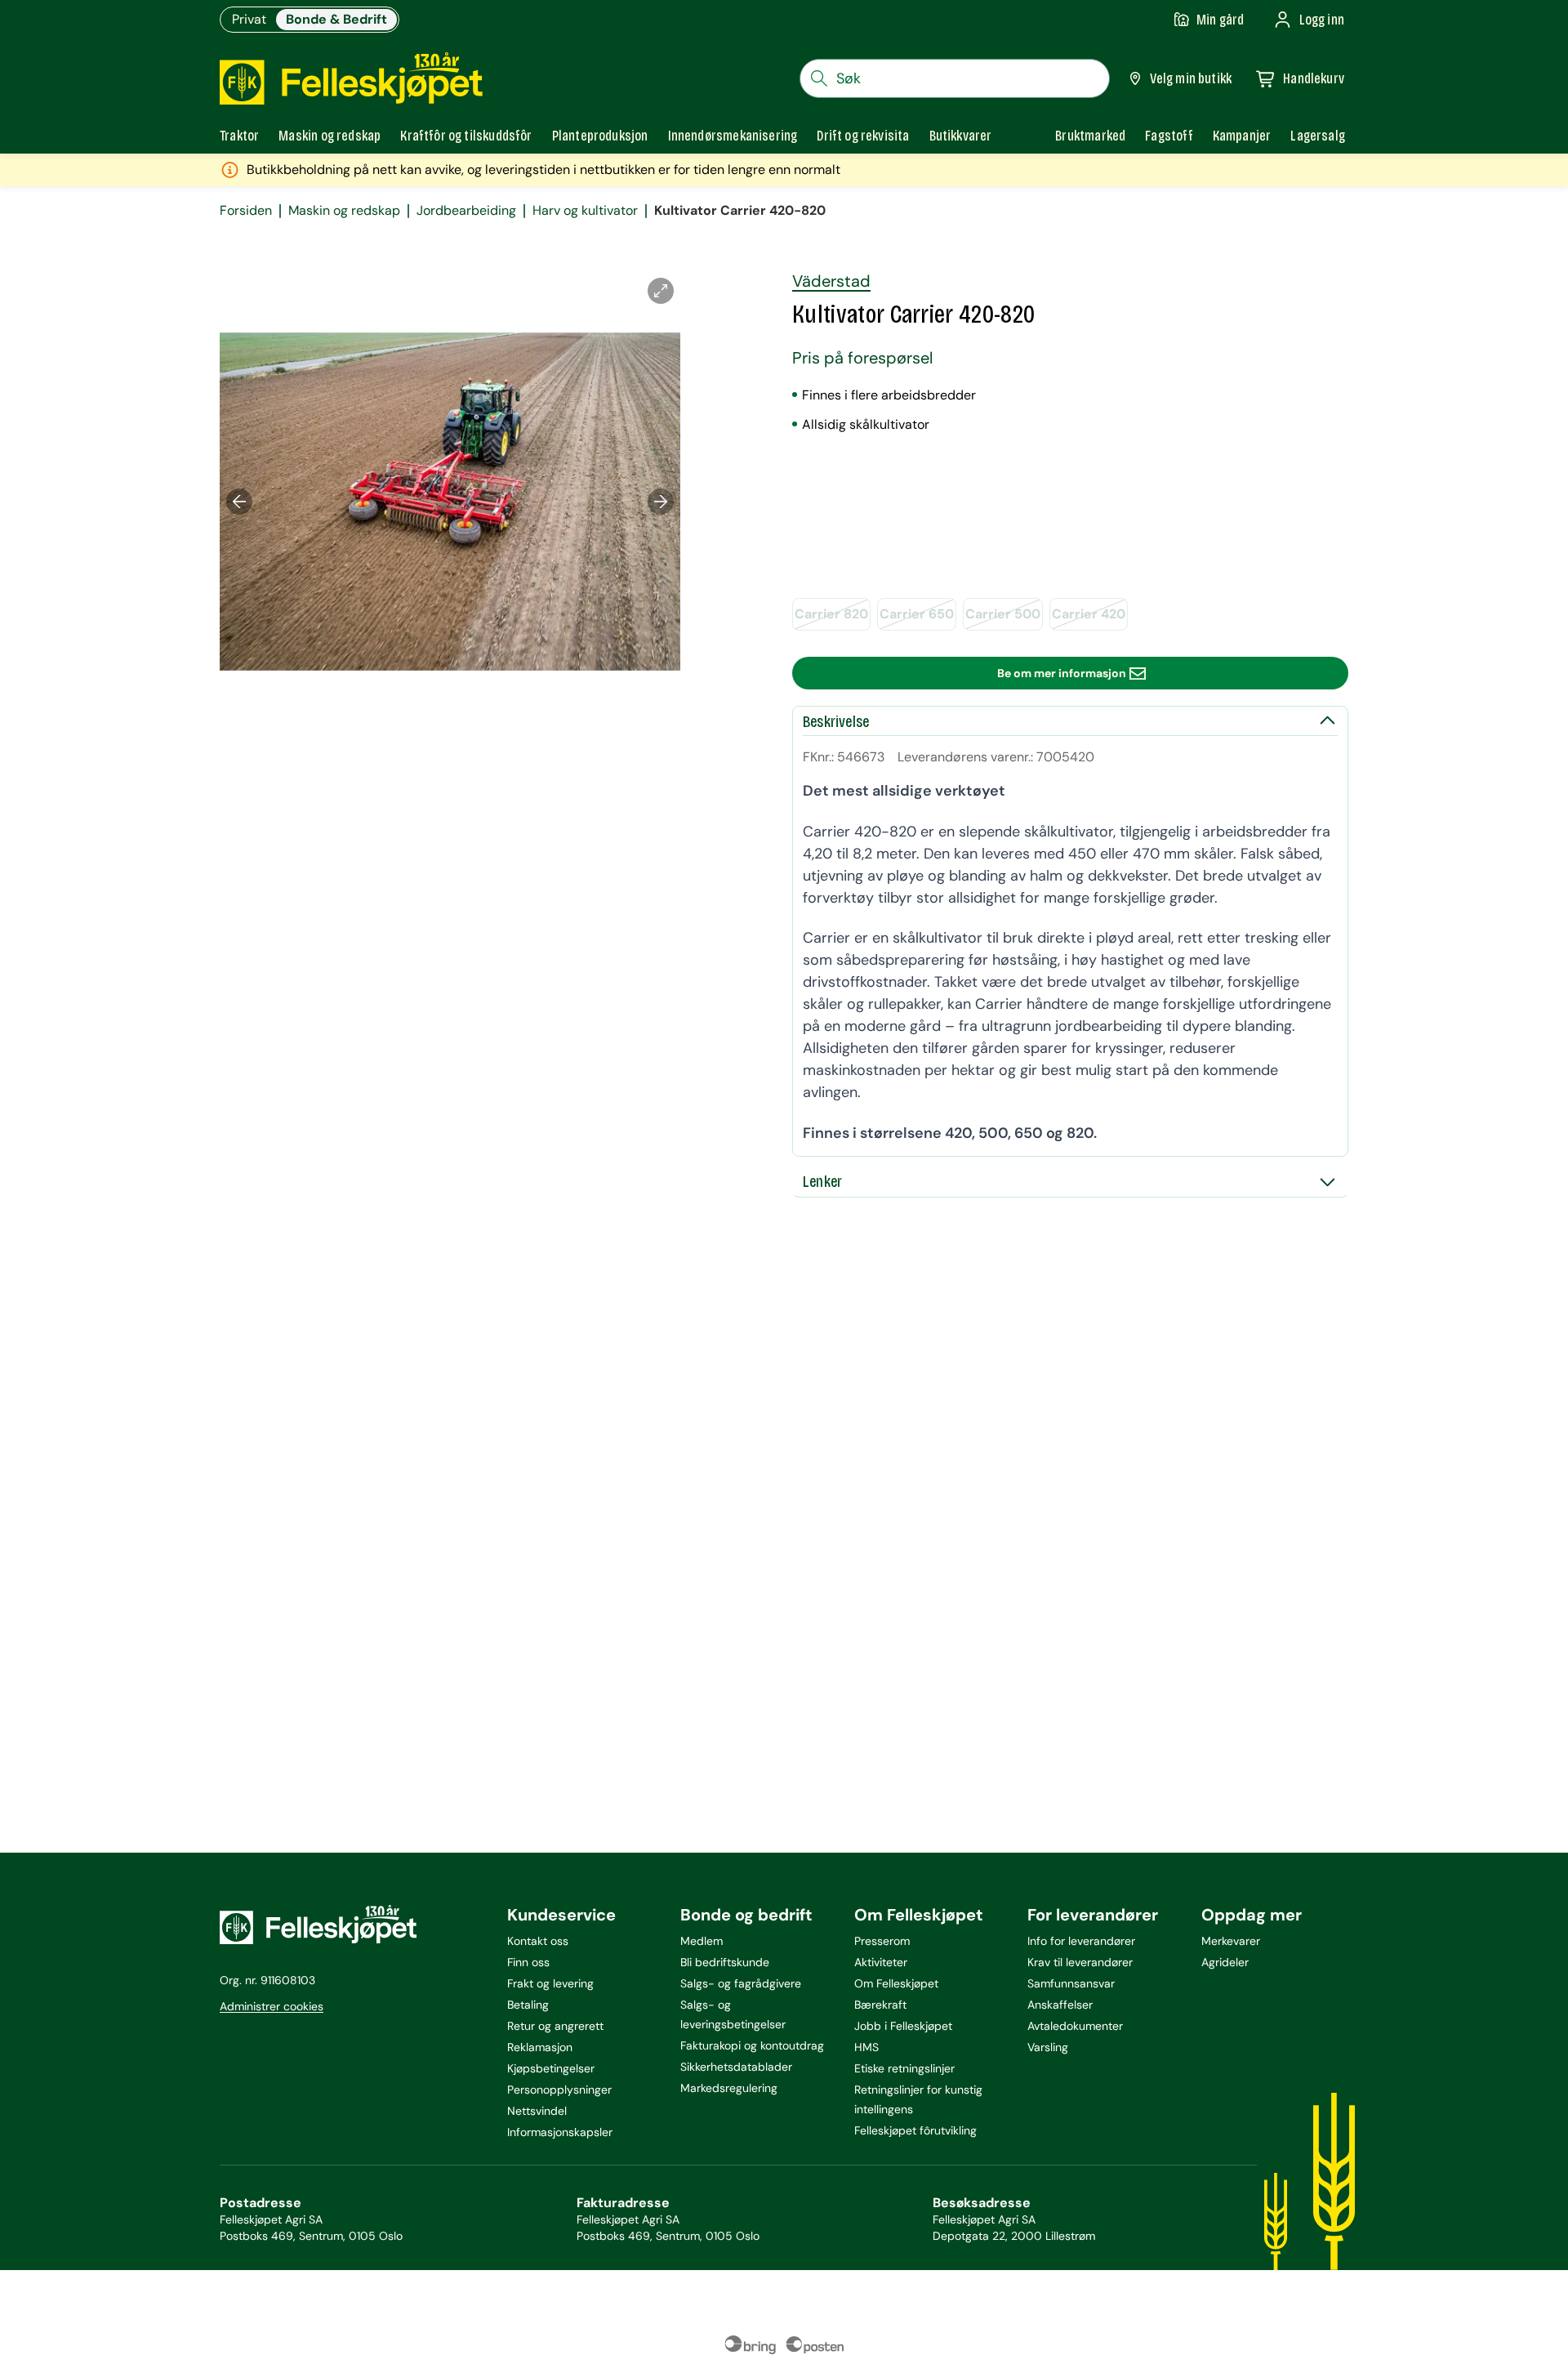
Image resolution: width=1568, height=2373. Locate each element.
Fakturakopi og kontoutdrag (752, 2045)
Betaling (528, 2005)
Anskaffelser (1060, 2005)
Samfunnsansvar (1071, 1983)
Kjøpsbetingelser (551, 2068)
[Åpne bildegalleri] (661, 291)
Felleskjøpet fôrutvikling (915, 2130)
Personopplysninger (559, 2090)
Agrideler (1225, 1962)
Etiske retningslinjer (904, 2068)
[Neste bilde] (661, 502)
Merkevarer (1231, 1941)
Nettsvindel (537, 2111)
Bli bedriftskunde (725, 1962)
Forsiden (246, 211)
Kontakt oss (538, 1941)
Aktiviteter (881, 1962)
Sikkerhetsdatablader (736, 2067)
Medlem (702, 1941)
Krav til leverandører (1080, 1962)
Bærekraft (880, 2005)
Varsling (1048, 2047)
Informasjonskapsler (560, 2132)
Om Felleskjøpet (896, 1983)
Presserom (882, 1941)
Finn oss (528, 1962)
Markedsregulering (729, 2088)
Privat (249, 19)
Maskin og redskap (344, 211)
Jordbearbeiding (466, 211)
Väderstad (831, 281)
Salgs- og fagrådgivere (741, 1983)
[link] (1090, 136)
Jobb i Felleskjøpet (903, 2026)
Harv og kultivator (585, 211)
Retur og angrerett (555, 2026)
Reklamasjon (540, 2047)
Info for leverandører (1081, 1941)
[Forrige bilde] (239, 502)
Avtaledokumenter (1075, 2026)
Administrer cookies (272, 2006)
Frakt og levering (550, 1983)
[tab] (239, 136)
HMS (866, 2047)
